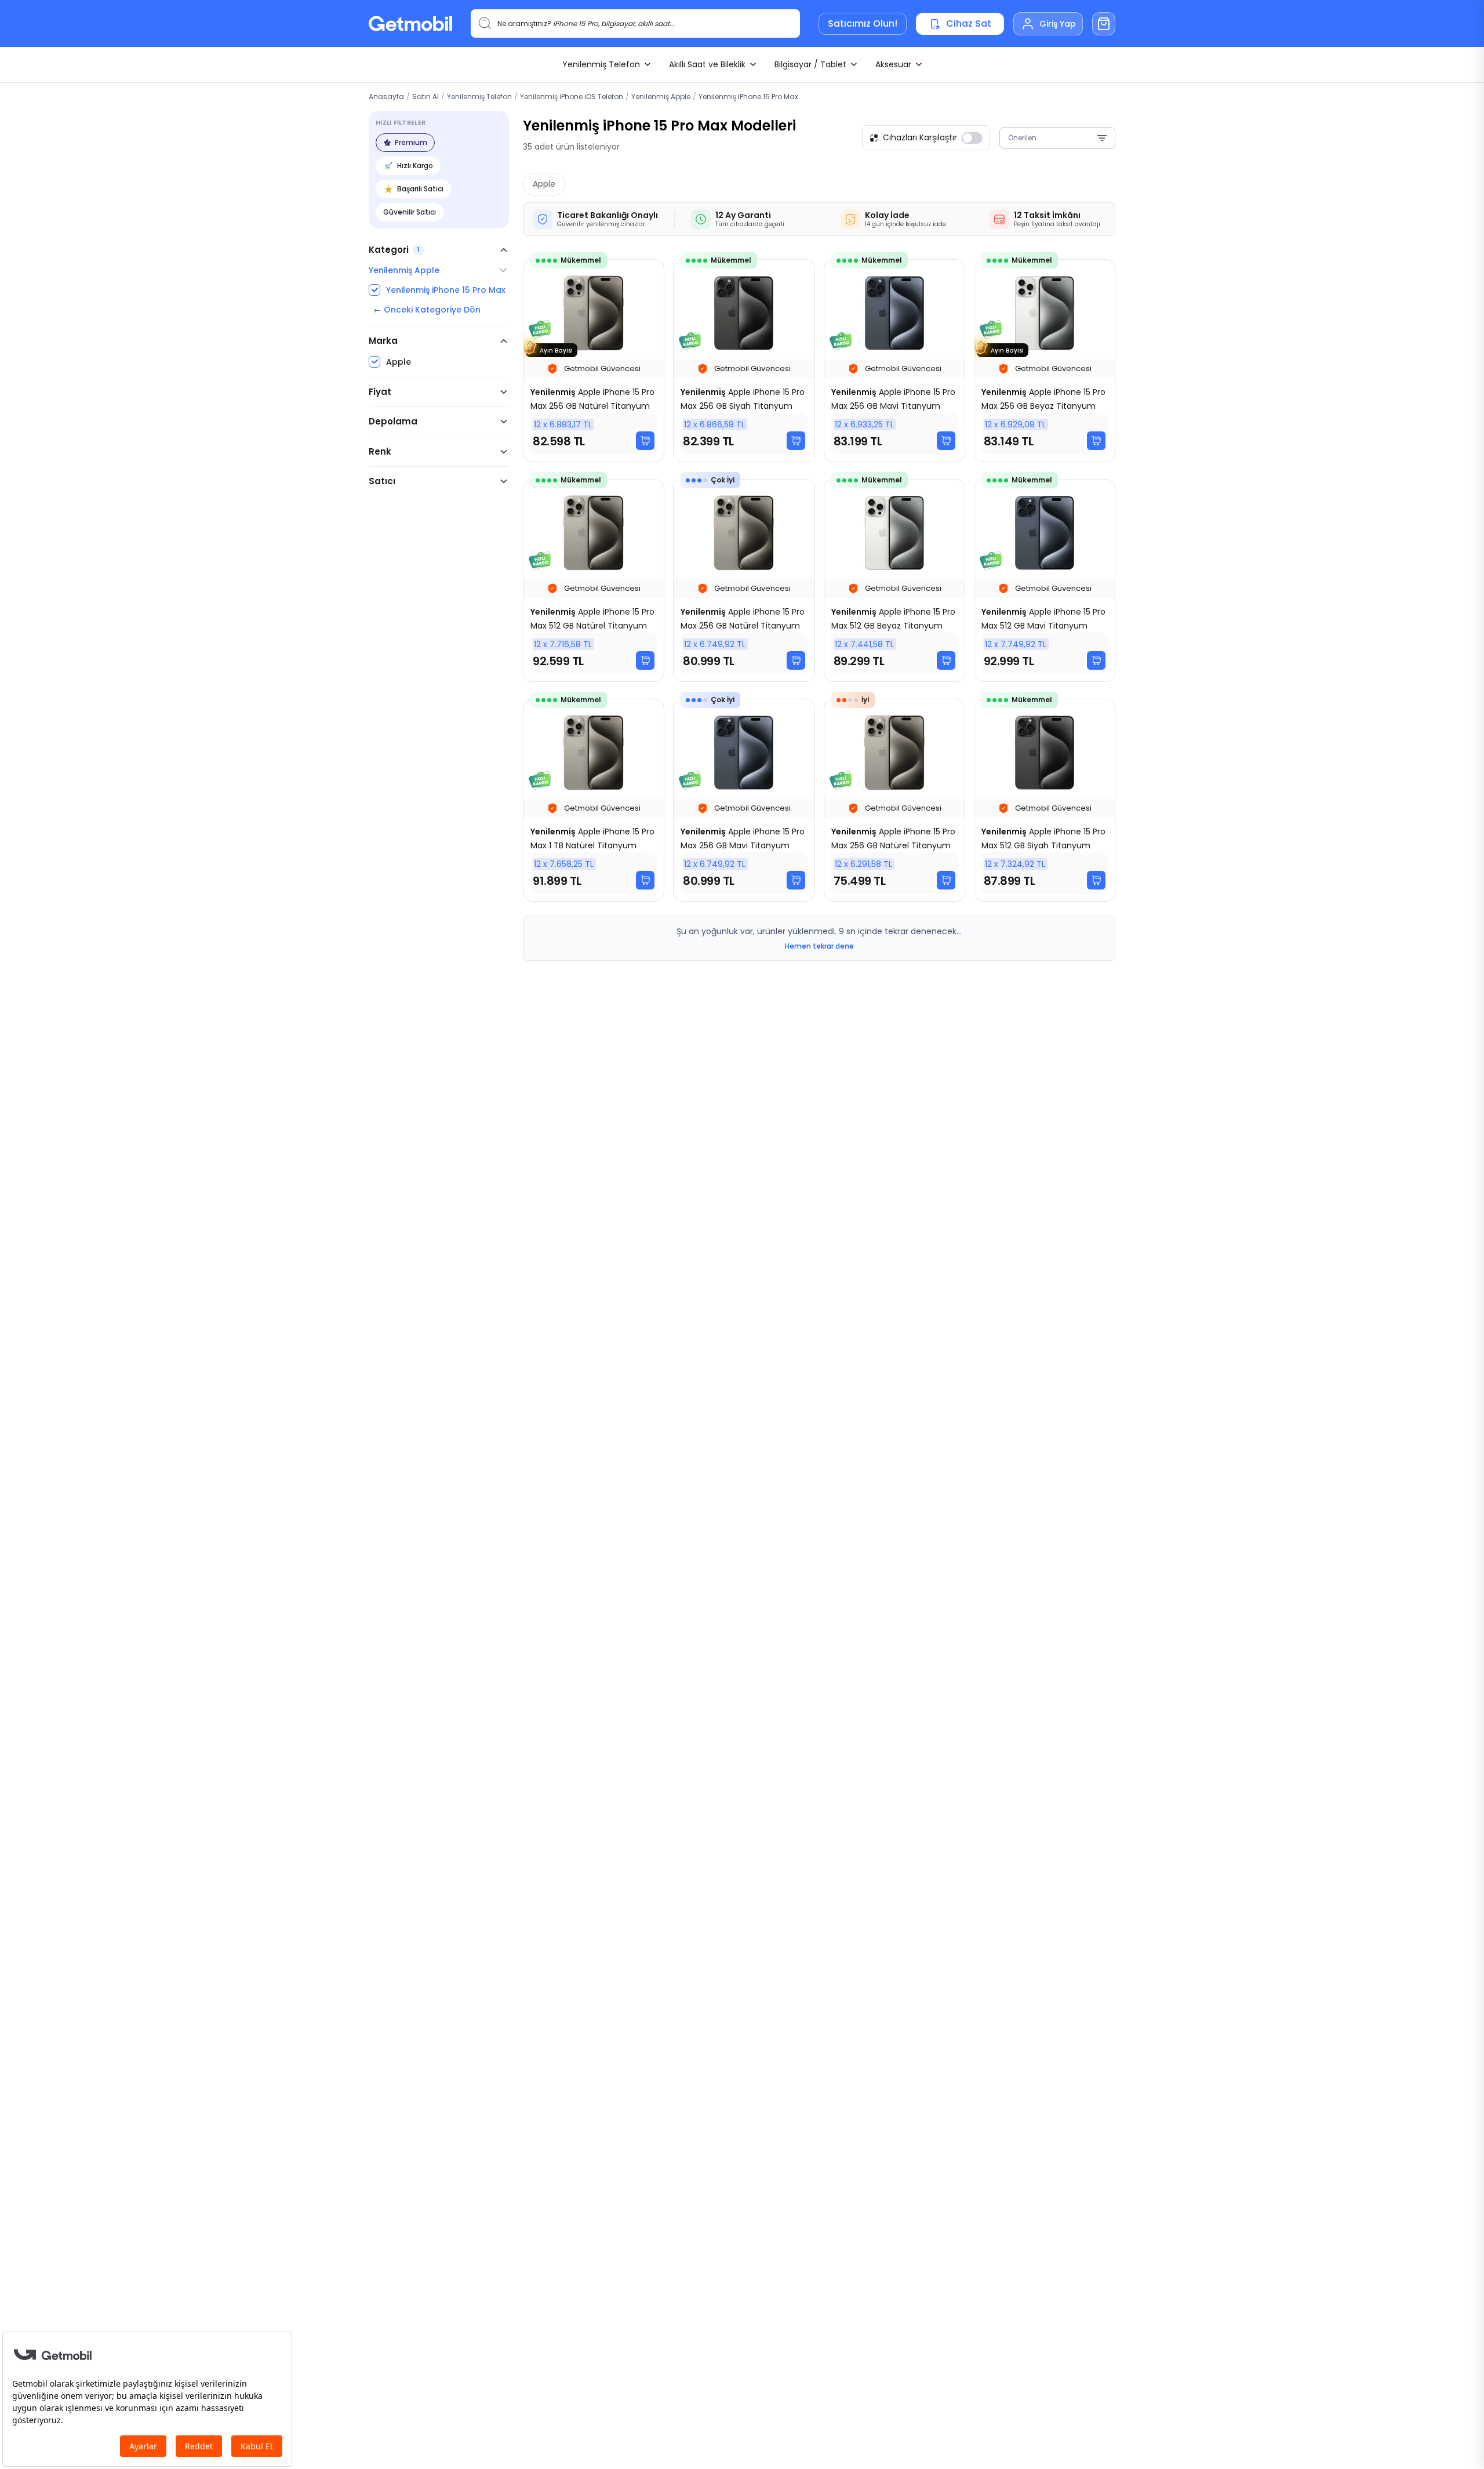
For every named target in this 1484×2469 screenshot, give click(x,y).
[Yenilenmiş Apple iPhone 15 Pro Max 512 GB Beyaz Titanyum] (894, 580)
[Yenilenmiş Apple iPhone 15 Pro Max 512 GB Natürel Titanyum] (594, 580)
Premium (411, 142)
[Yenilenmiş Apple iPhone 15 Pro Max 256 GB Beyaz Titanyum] (1045, 361)
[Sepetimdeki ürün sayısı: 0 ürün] (1104, 24)
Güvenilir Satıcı (410, 212)
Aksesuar (893, 64)
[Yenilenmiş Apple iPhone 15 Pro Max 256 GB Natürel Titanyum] (594, 361)
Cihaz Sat (969, 23)
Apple (544, 184)
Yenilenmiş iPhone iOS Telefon (572, 97)
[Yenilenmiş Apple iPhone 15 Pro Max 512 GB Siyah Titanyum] (1045, 800)
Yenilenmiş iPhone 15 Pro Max (748, 97)
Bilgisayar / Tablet (810, 64)
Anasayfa (386, 97)
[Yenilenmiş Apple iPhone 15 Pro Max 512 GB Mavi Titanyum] (1045, 580)
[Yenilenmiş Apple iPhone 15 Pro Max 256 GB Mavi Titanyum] (894, 361)
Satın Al (425, 97)
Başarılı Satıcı (420, 189)
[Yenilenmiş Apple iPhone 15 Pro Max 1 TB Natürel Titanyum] (594, 800)
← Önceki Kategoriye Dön (427, 310)
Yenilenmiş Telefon (601, 64)
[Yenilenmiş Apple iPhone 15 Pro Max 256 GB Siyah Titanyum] (744, 361)
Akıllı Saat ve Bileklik (707, 64)
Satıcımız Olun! (863, 23)
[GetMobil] (410, 23)
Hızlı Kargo (415, 166)
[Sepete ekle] (645, 441)
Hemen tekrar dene (819, 946)
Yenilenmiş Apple (661, 97)
